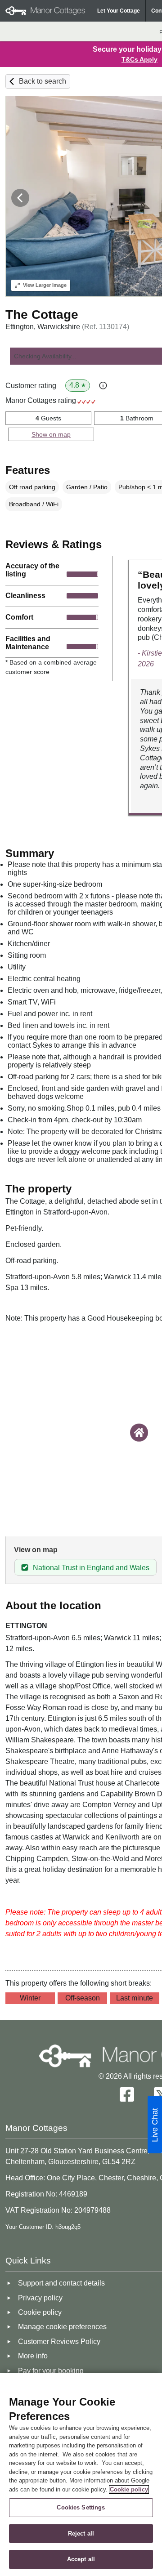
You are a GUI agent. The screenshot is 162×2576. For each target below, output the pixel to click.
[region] (81, 2475)
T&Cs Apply (139, 59)
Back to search (43, 81)
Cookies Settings (81, 2507)
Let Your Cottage (119, 11)
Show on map (51, 434)
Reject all (81, 2534)
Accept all (81, 2559)
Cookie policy (129, 2489)
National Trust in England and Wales (91, 1568)
